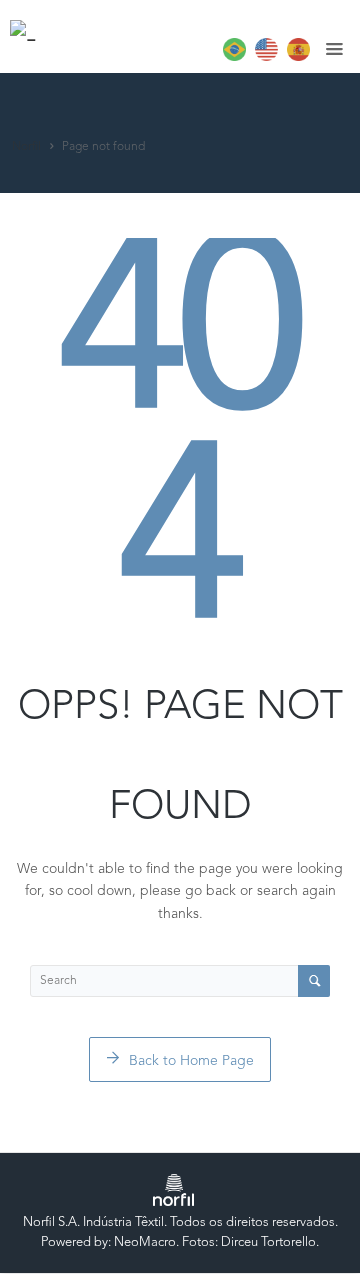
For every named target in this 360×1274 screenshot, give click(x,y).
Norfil (26, 147)
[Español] (296, 57)
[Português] (232, 57)
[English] (264, 57)
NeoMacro (145, 1242)
